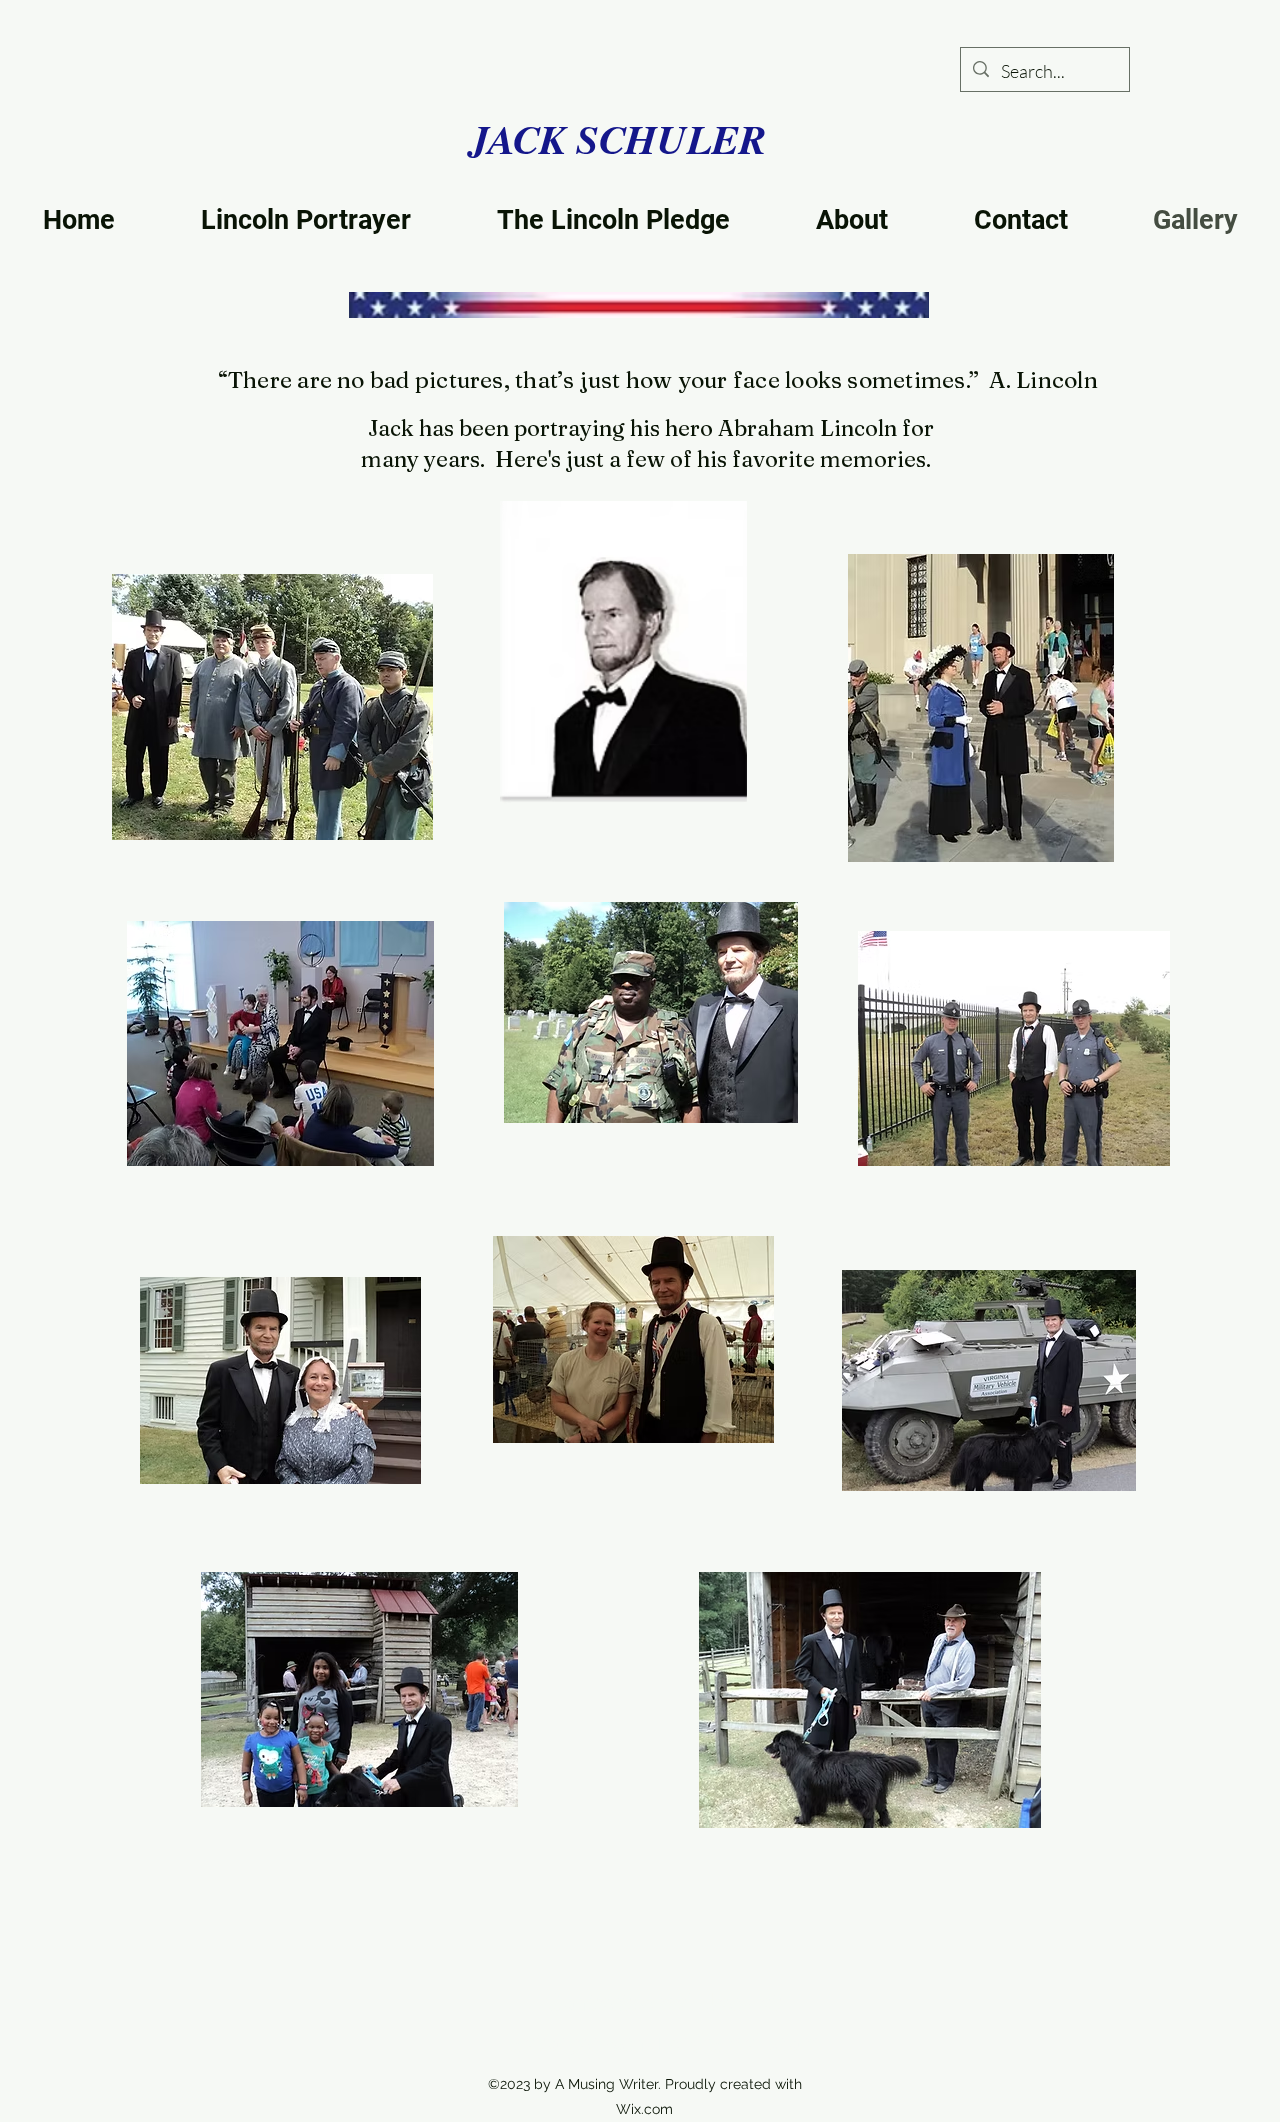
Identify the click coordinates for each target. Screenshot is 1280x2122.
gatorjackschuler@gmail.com (665, 2041)
